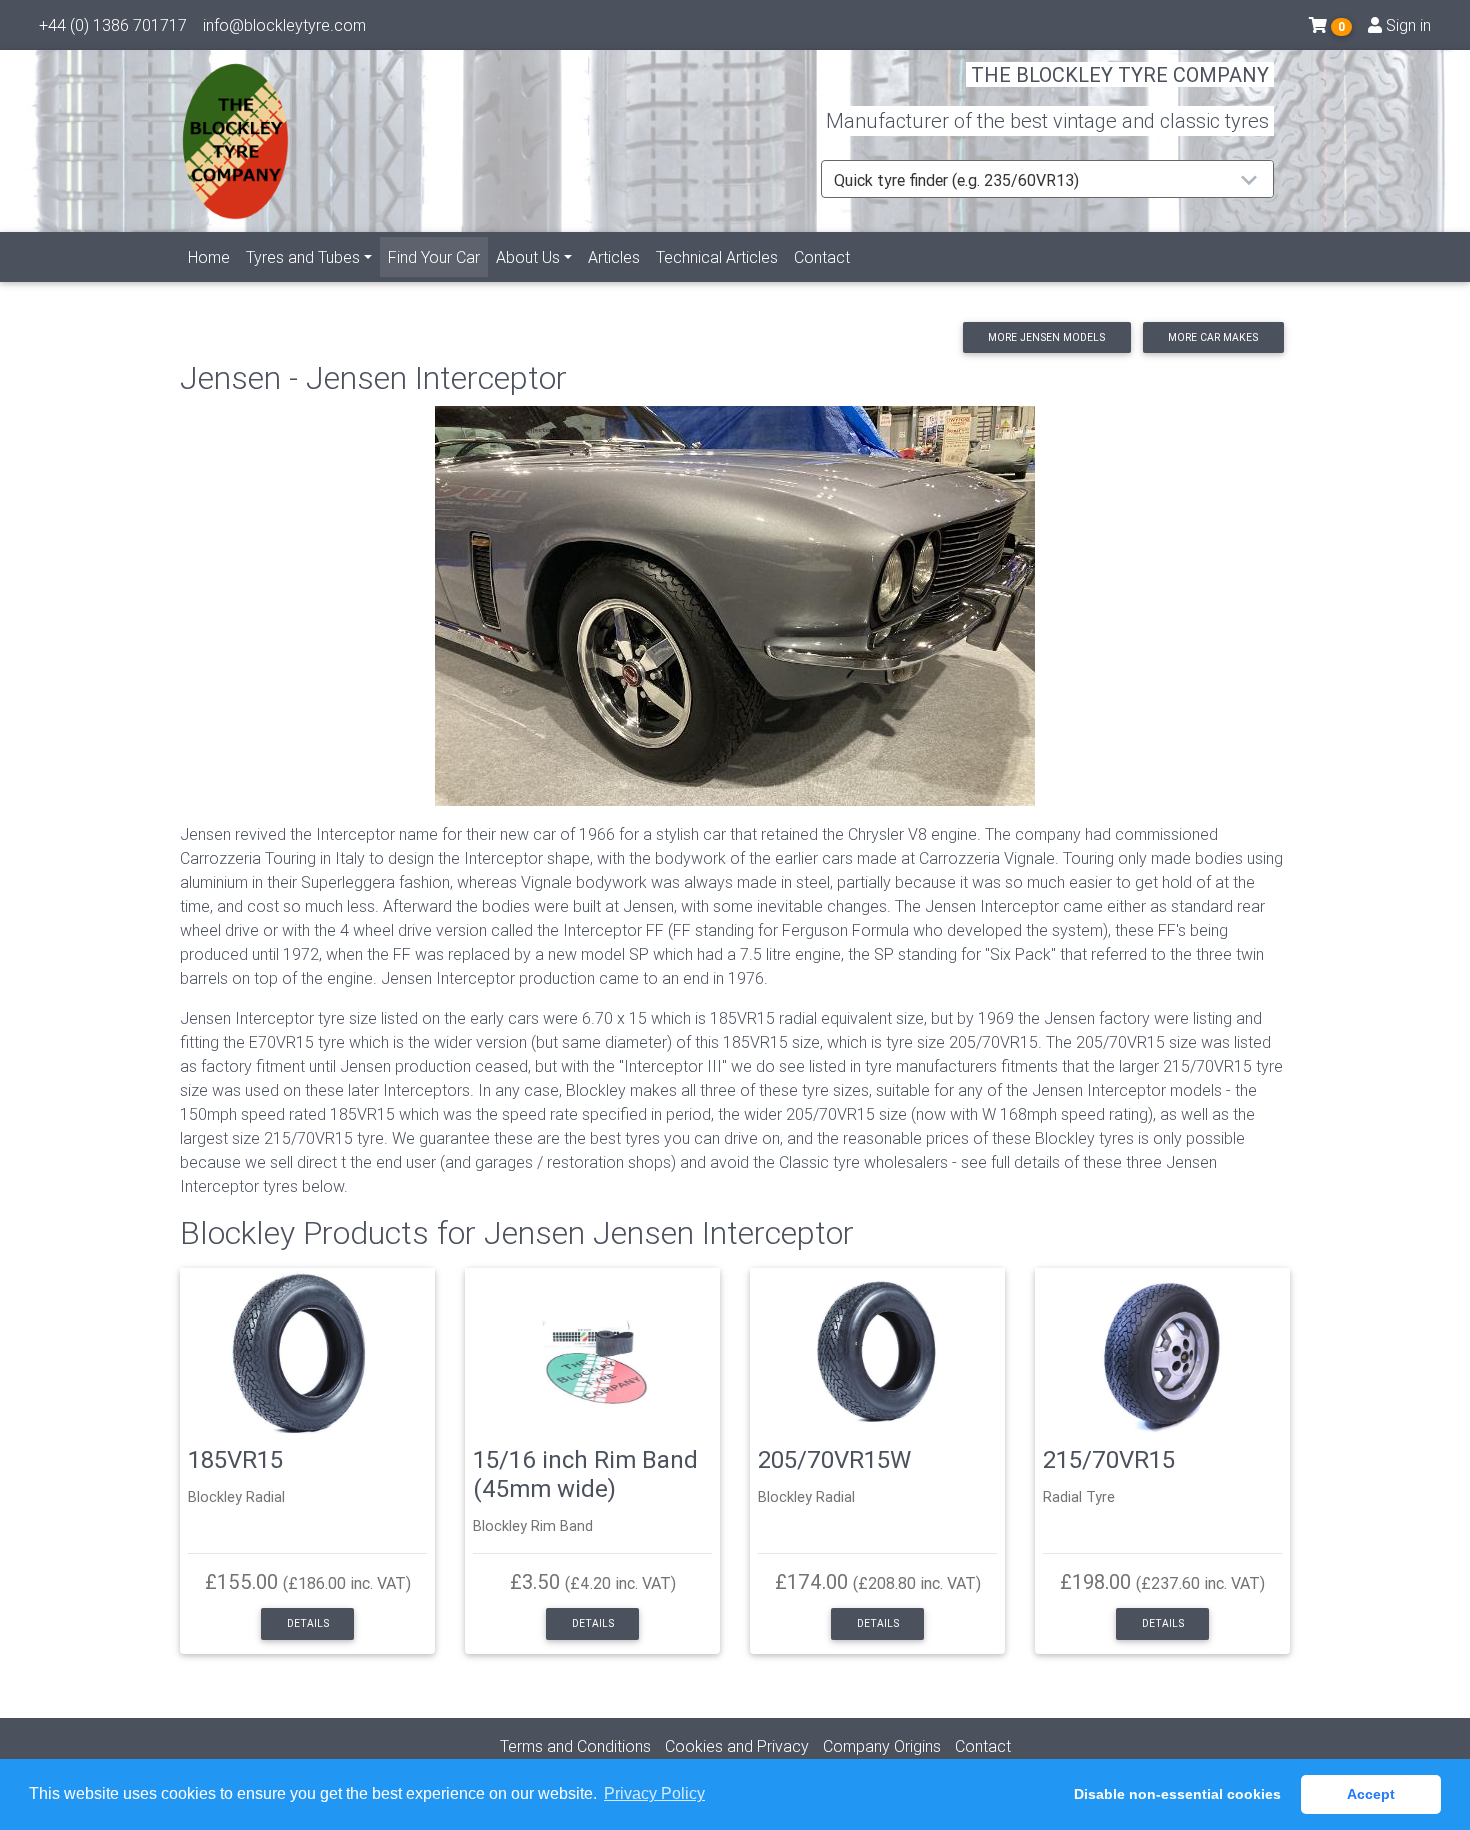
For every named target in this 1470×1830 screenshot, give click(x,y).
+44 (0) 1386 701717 (113, 25)
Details (308, 1623)
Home (209, 257)
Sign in (1406, 25)
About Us (528, 257)
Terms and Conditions (575, 1746)
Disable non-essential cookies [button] (1177, 1794)
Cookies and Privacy (737, 1746)
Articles (614, 257)
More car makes (1213, 337)
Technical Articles (717, 257)
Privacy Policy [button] (654, 1793)
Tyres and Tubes (303, 257)
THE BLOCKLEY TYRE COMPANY (1120, 74)
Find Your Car (438, 256)
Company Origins (882, 1746)
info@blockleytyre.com (284, 25)
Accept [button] (1371, 1794)
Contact (822, 257)
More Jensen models (1046, 337)
